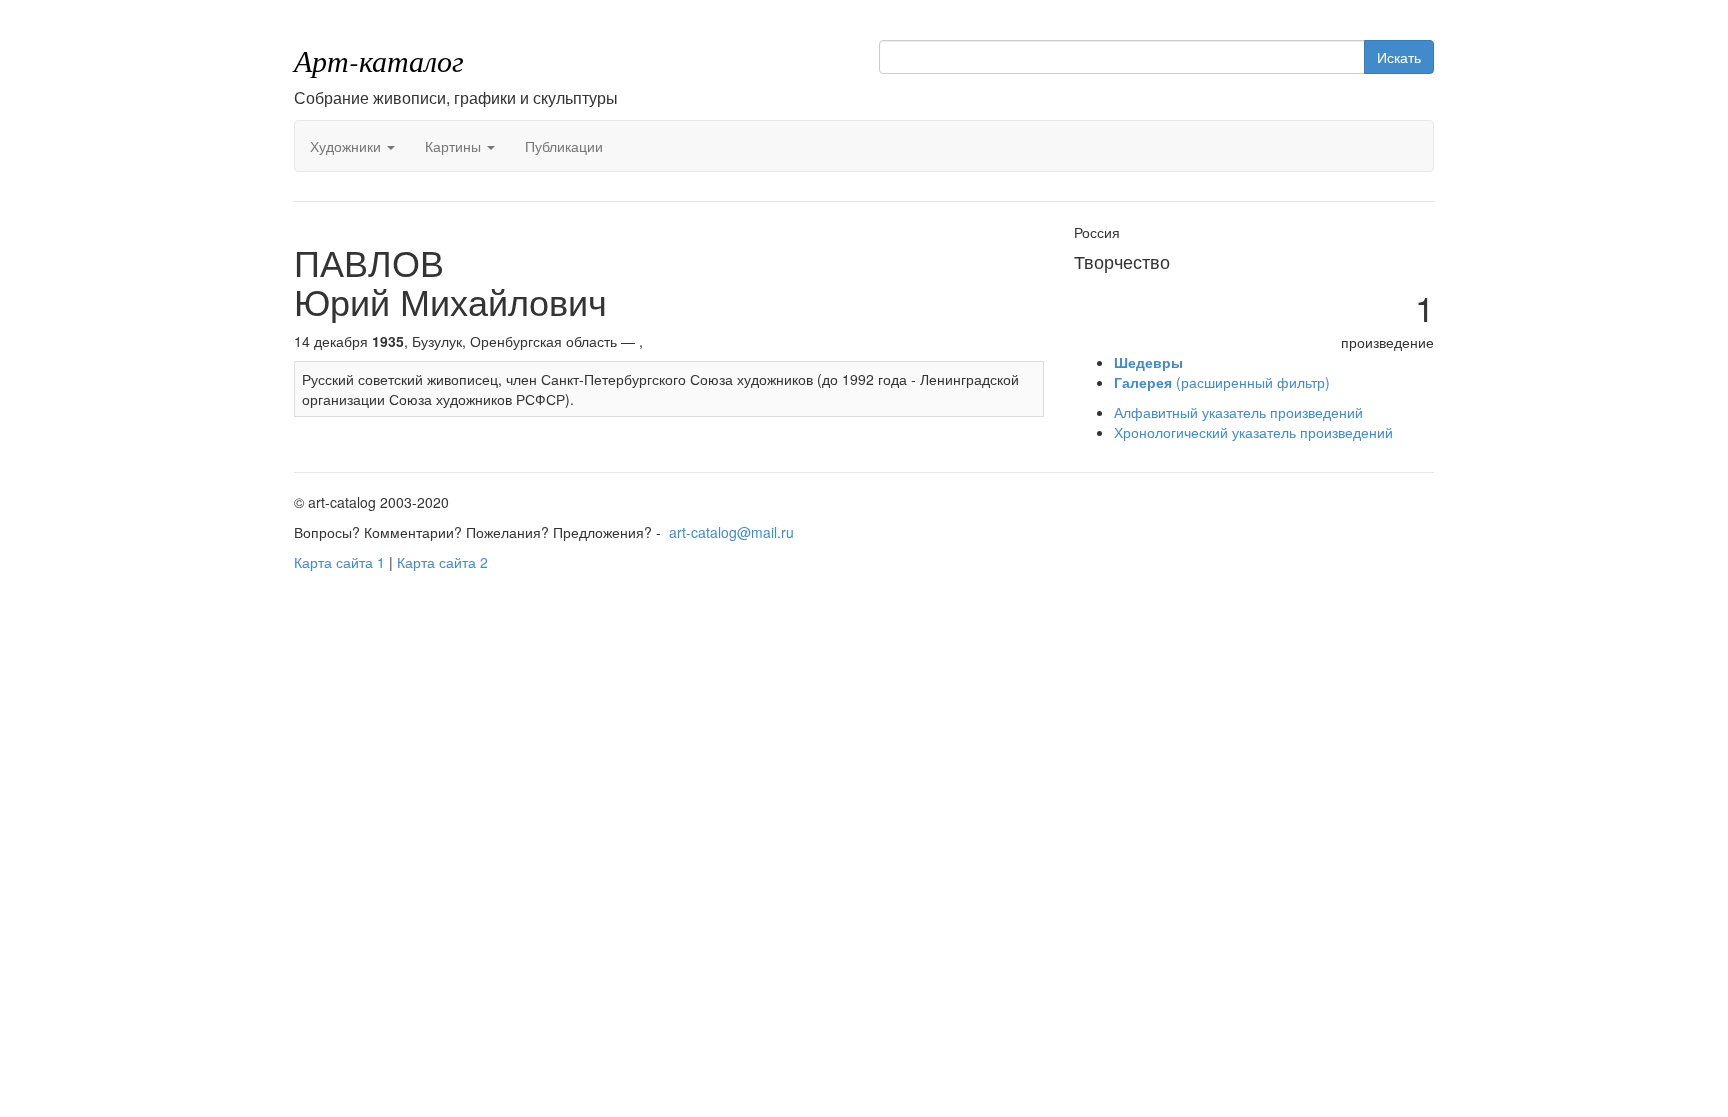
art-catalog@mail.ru (731, 532)
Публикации (564, 146)
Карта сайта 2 (442, 562)
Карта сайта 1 (339, 562)
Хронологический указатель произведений (1253, 432)
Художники (347, 146)
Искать (1399, 57)
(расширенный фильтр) (1222, 382)
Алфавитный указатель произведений (1238, 412)
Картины (455, 146)
